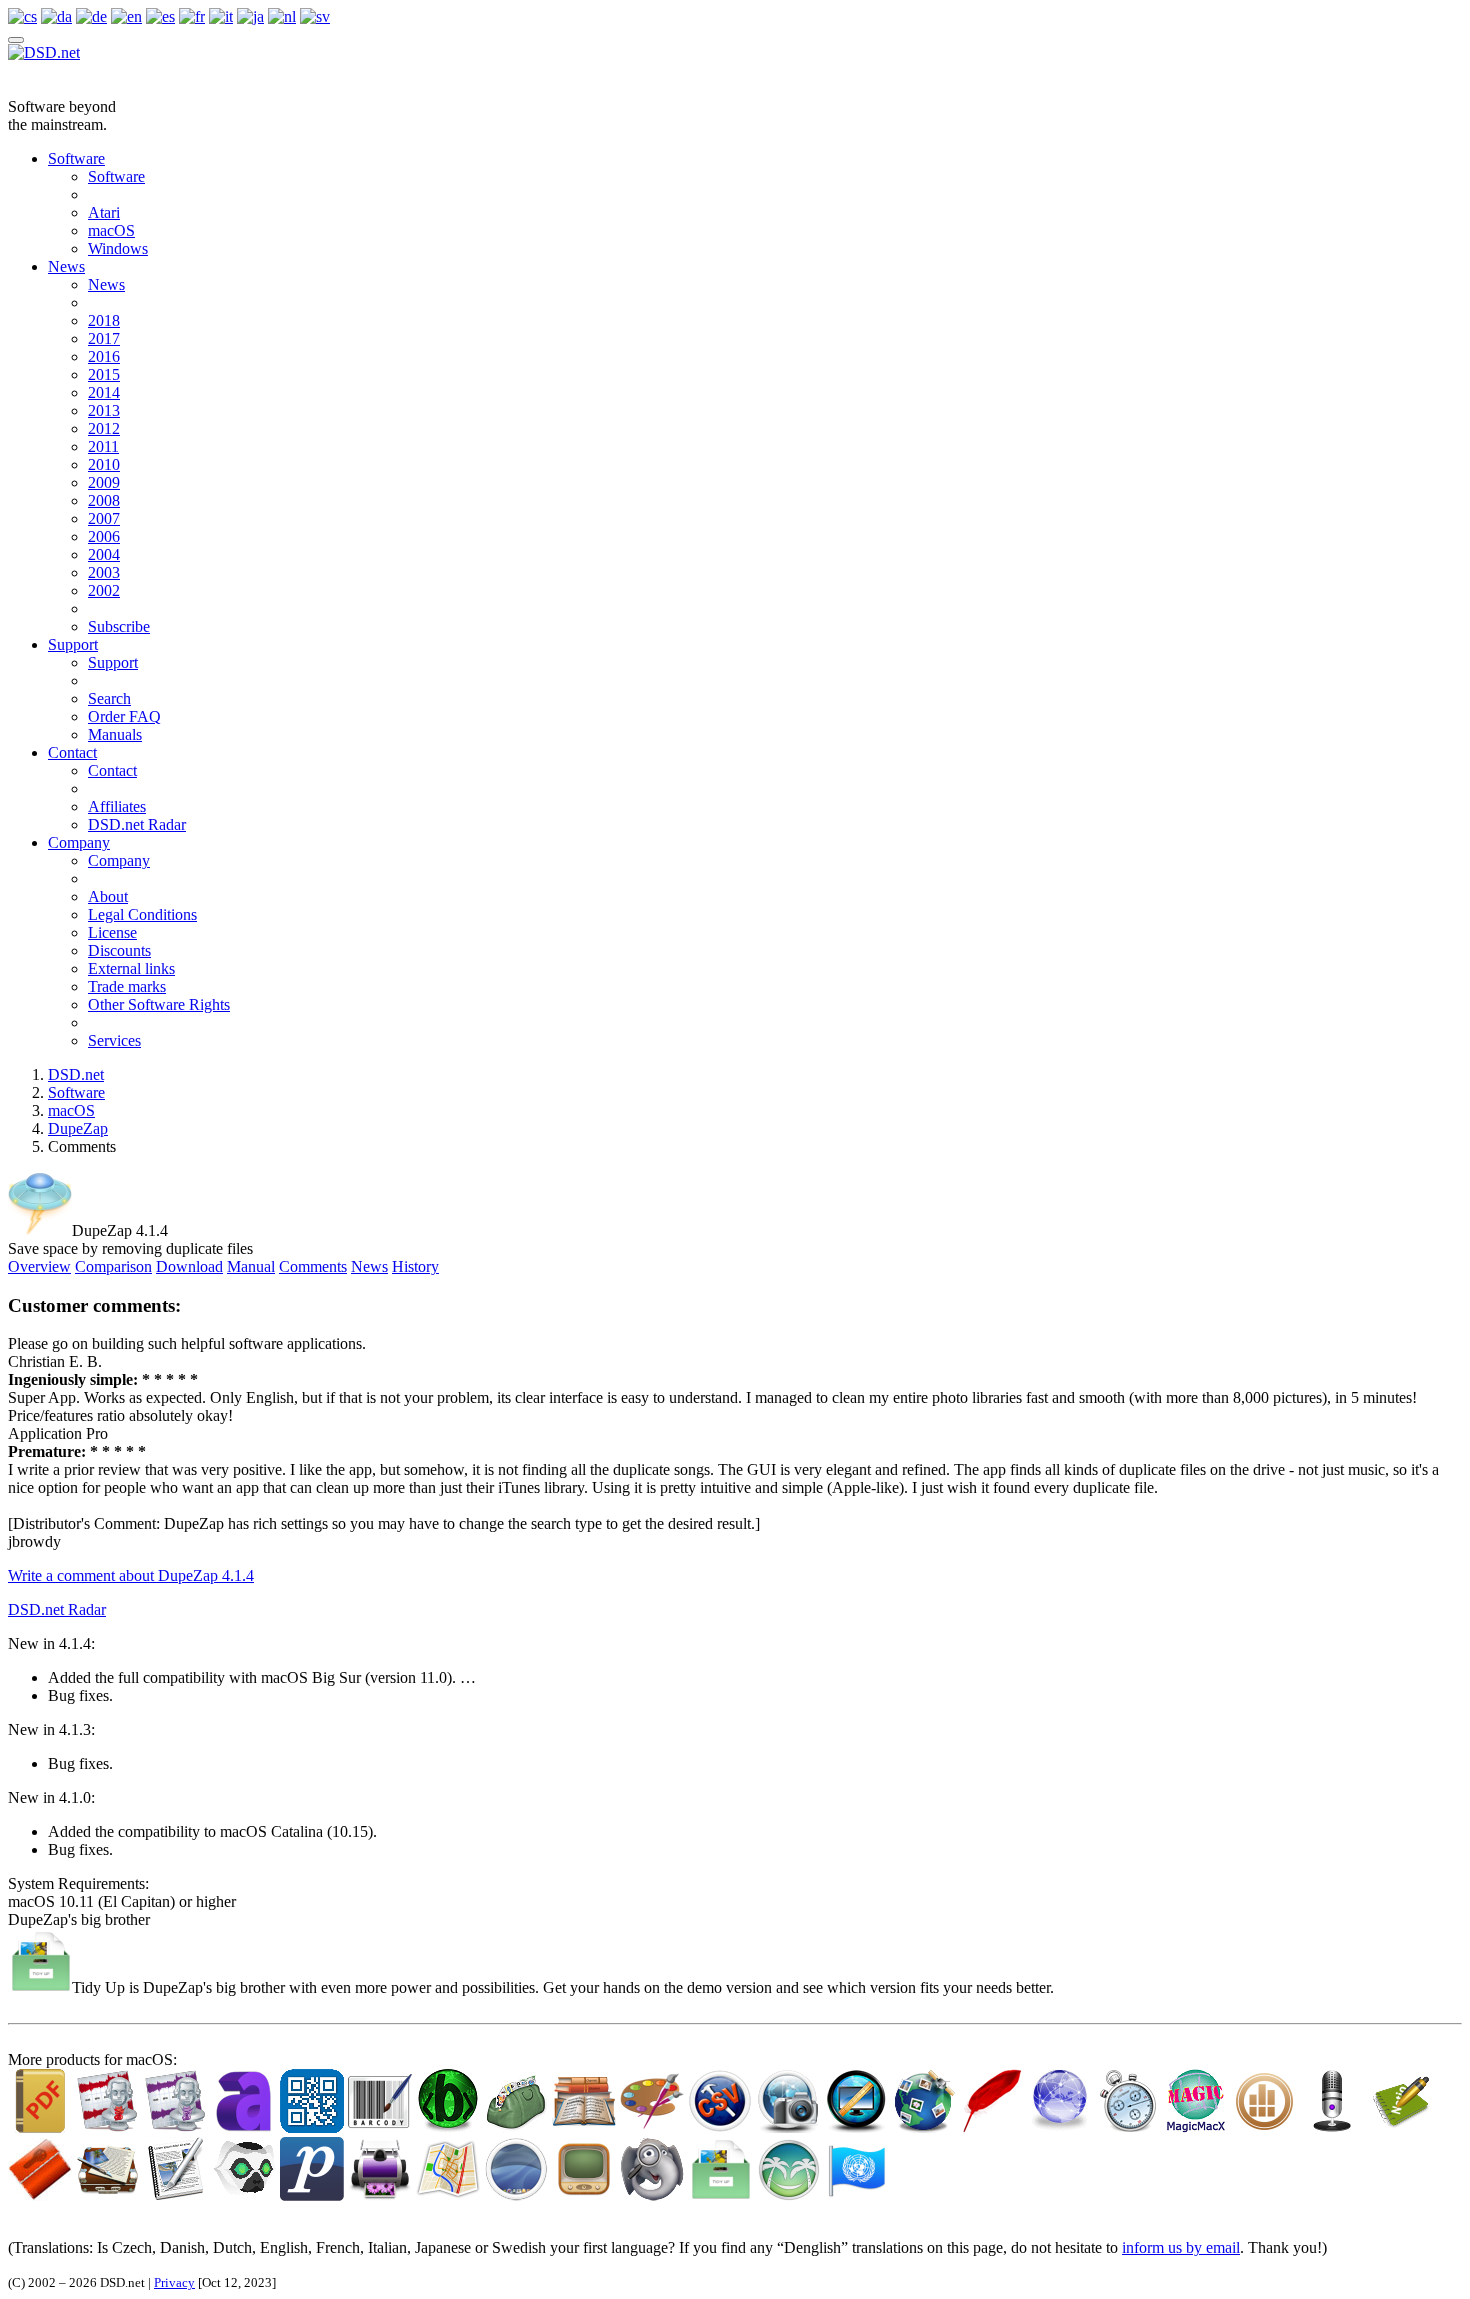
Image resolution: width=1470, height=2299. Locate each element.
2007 (104, 518)
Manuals (115, 734)
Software (76, 158)
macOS (111, 230)
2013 (104, 410)
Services (114, 1040)
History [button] (415, 1266)
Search (109, 698)
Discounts (119, 950)
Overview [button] (39, 1266)
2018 (104, 320)
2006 (104, 536)
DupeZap (78, 1128)
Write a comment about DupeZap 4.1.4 (131, 1575)
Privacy (174, 2282)
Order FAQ (124, 716)
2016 (104, 356)
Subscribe (119, 626)
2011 (103, 446)
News (66, 266)
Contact (72, 752)
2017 (104, 338)
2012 (104, 428)
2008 (104, 500)
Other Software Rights (159, 1004)
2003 (104, 572)
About (108, 896)
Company (79, 842)
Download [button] (189, 1266)
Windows (118, 248)
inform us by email (1181, 2247)
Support (73, 644)
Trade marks (127, 986)
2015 (104, 374)
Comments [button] (313, 1266)
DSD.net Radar (137, 824)
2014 (104, 392)
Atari (104, 212)
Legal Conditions (142, 914)
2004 (104, 554)
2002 (104, 590)
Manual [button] (251, 1266)
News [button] (369, 1266)
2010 (104, 464)
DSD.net (76, 1074)
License (112, 932)
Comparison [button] (113, 1266)
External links (131, 968)
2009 (104, 482)
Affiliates (117, 806)
